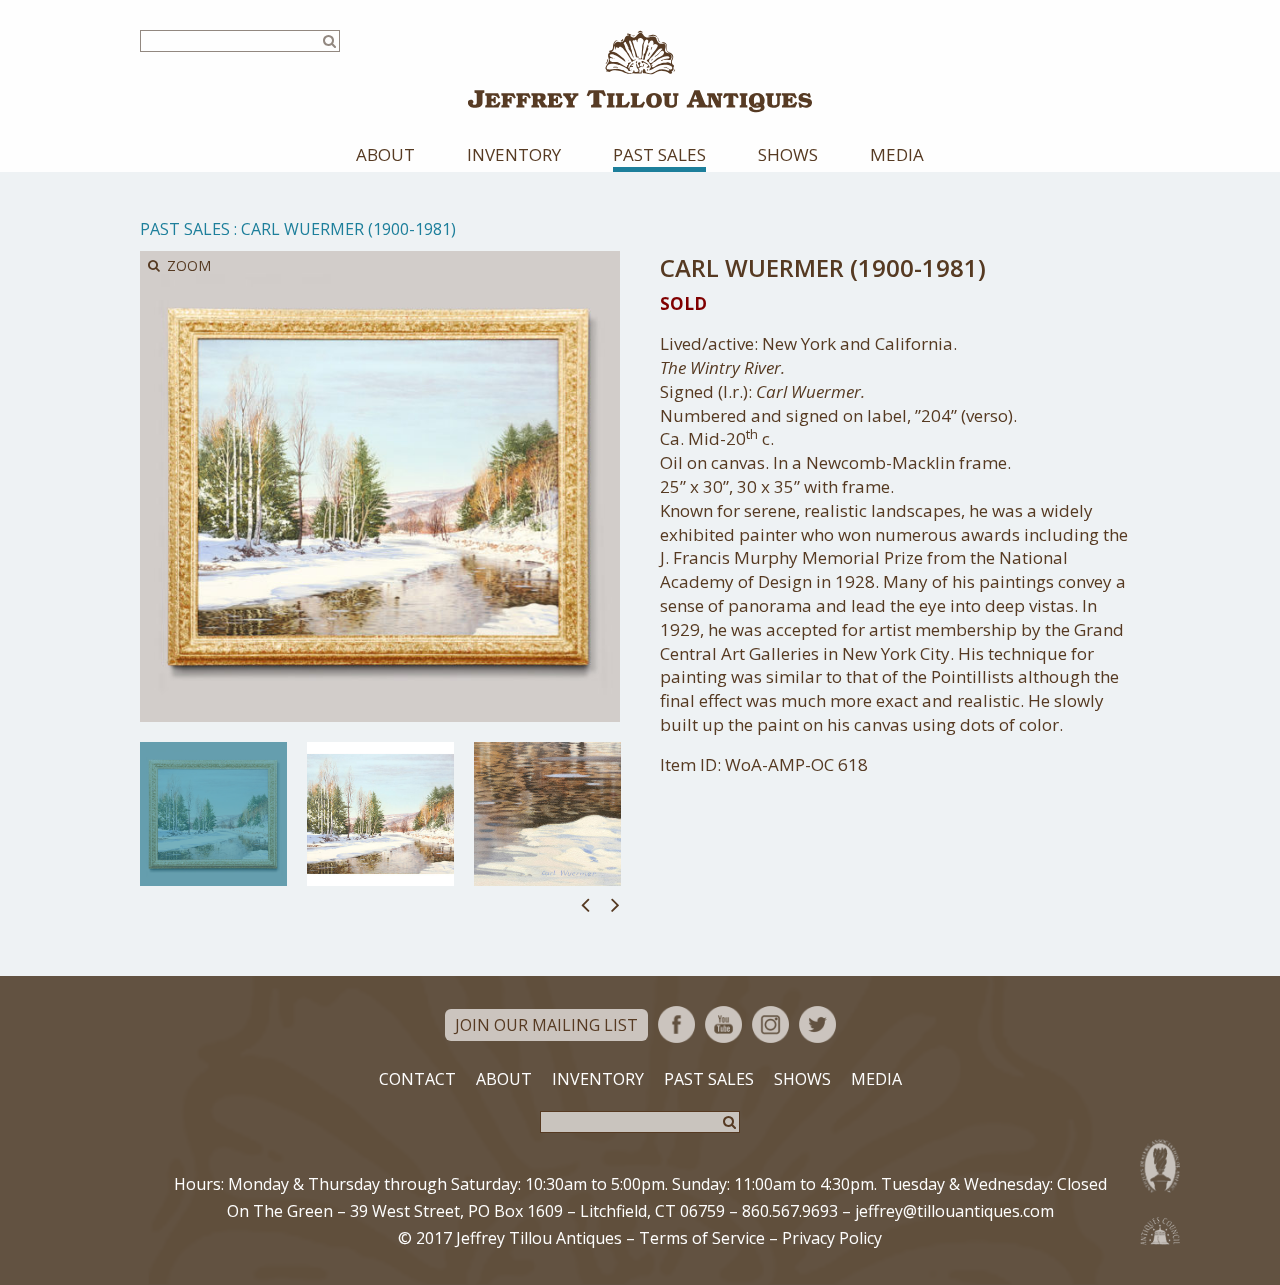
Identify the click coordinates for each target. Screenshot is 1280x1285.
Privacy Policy (832, 1238)
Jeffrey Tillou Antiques (640, 71)
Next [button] (615, 904)
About (385, 154)
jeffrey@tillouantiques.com (954, 1211)
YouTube (723, 1024)
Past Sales (659, 154)
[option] (213, 814)
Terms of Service (702, 1238)
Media (897, 154)
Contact (417, 1079)
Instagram (770, 1024)
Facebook (676, 1024)
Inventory (514, 154)
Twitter (817, 1024)
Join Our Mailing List (546, 1025)
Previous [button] (585, 904)
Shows (788, 154)
